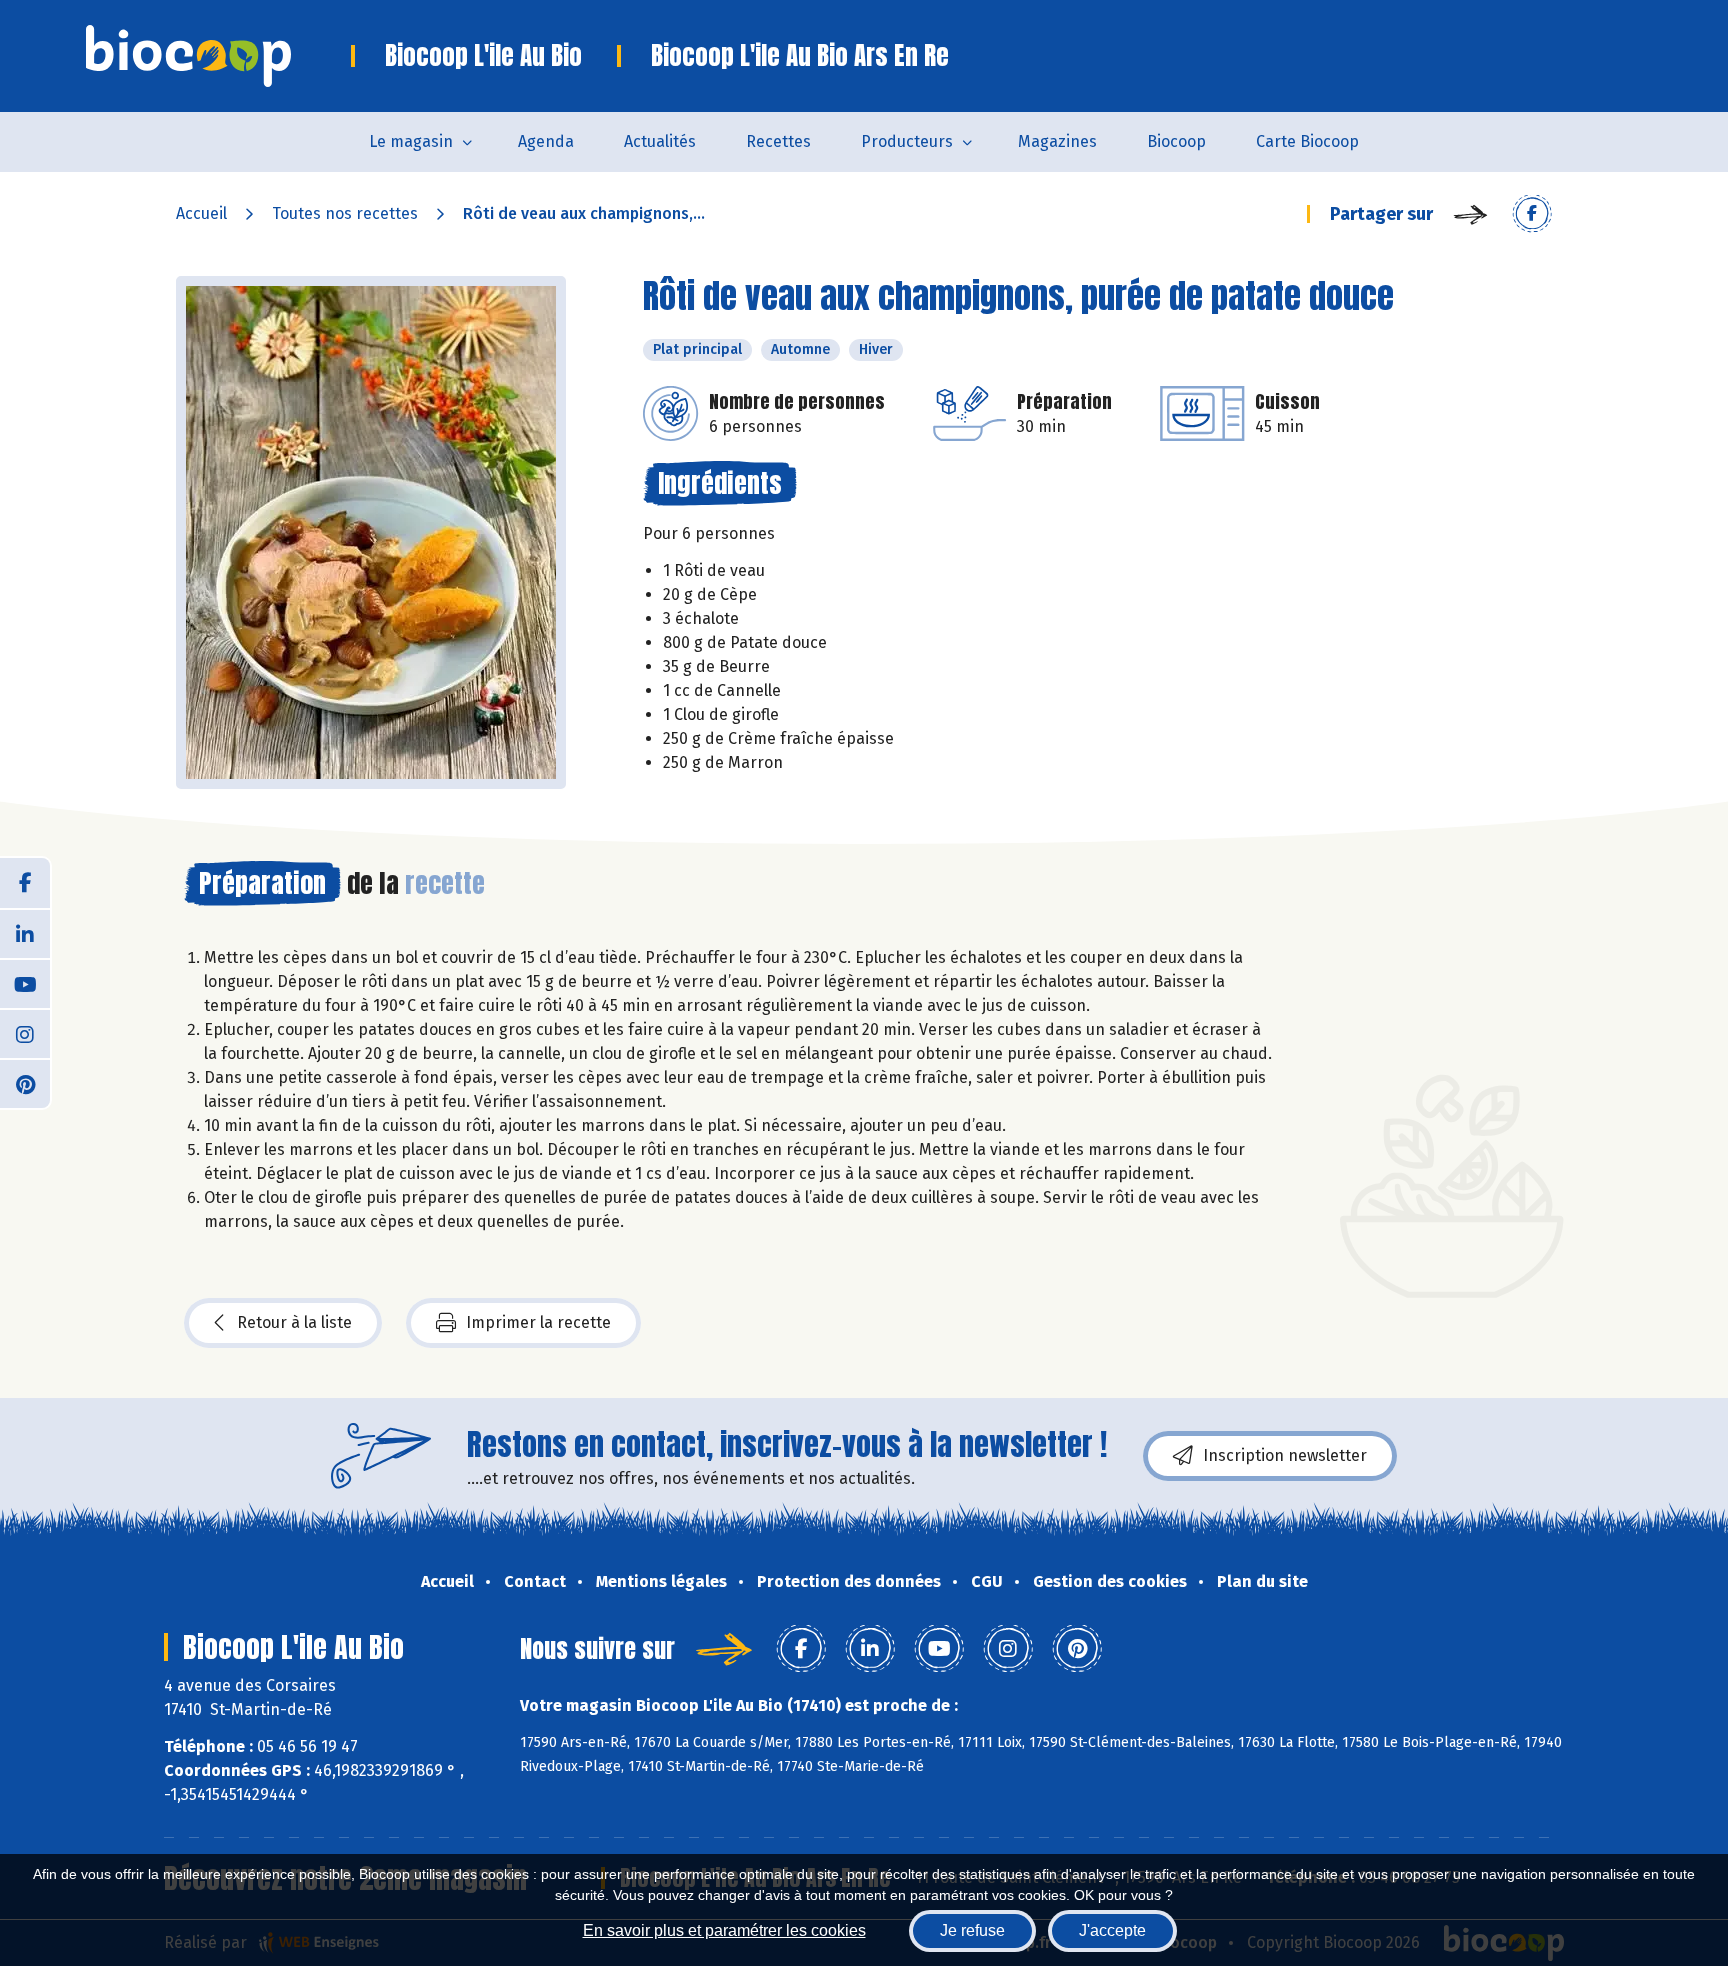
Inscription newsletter (1285, 1455)
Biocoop (1176, 141)
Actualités (660, 141)
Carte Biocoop (1307, 141)
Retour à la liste (294, 1322)
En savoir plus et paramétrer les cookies (724, 1930)
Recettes (778, 141)
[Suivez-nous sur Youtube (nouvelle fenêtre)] (25, 983)
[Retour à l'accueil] (218, 56)
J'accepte (1112, 1930)
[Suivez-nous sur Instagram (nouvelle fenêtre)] (25, 1033)
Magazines (1057, 141)
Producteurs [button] (907, 141)
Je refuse (972, 1930)
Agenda (546, 141)
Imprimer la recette (538, 1322)
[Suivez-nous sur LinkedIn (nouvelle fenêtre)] (25, 933)
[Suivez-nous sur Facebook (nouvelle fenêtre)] (25, 883)
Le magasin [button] (411, 141)
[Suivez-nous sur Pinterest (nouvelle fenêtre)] (25, 1083)
